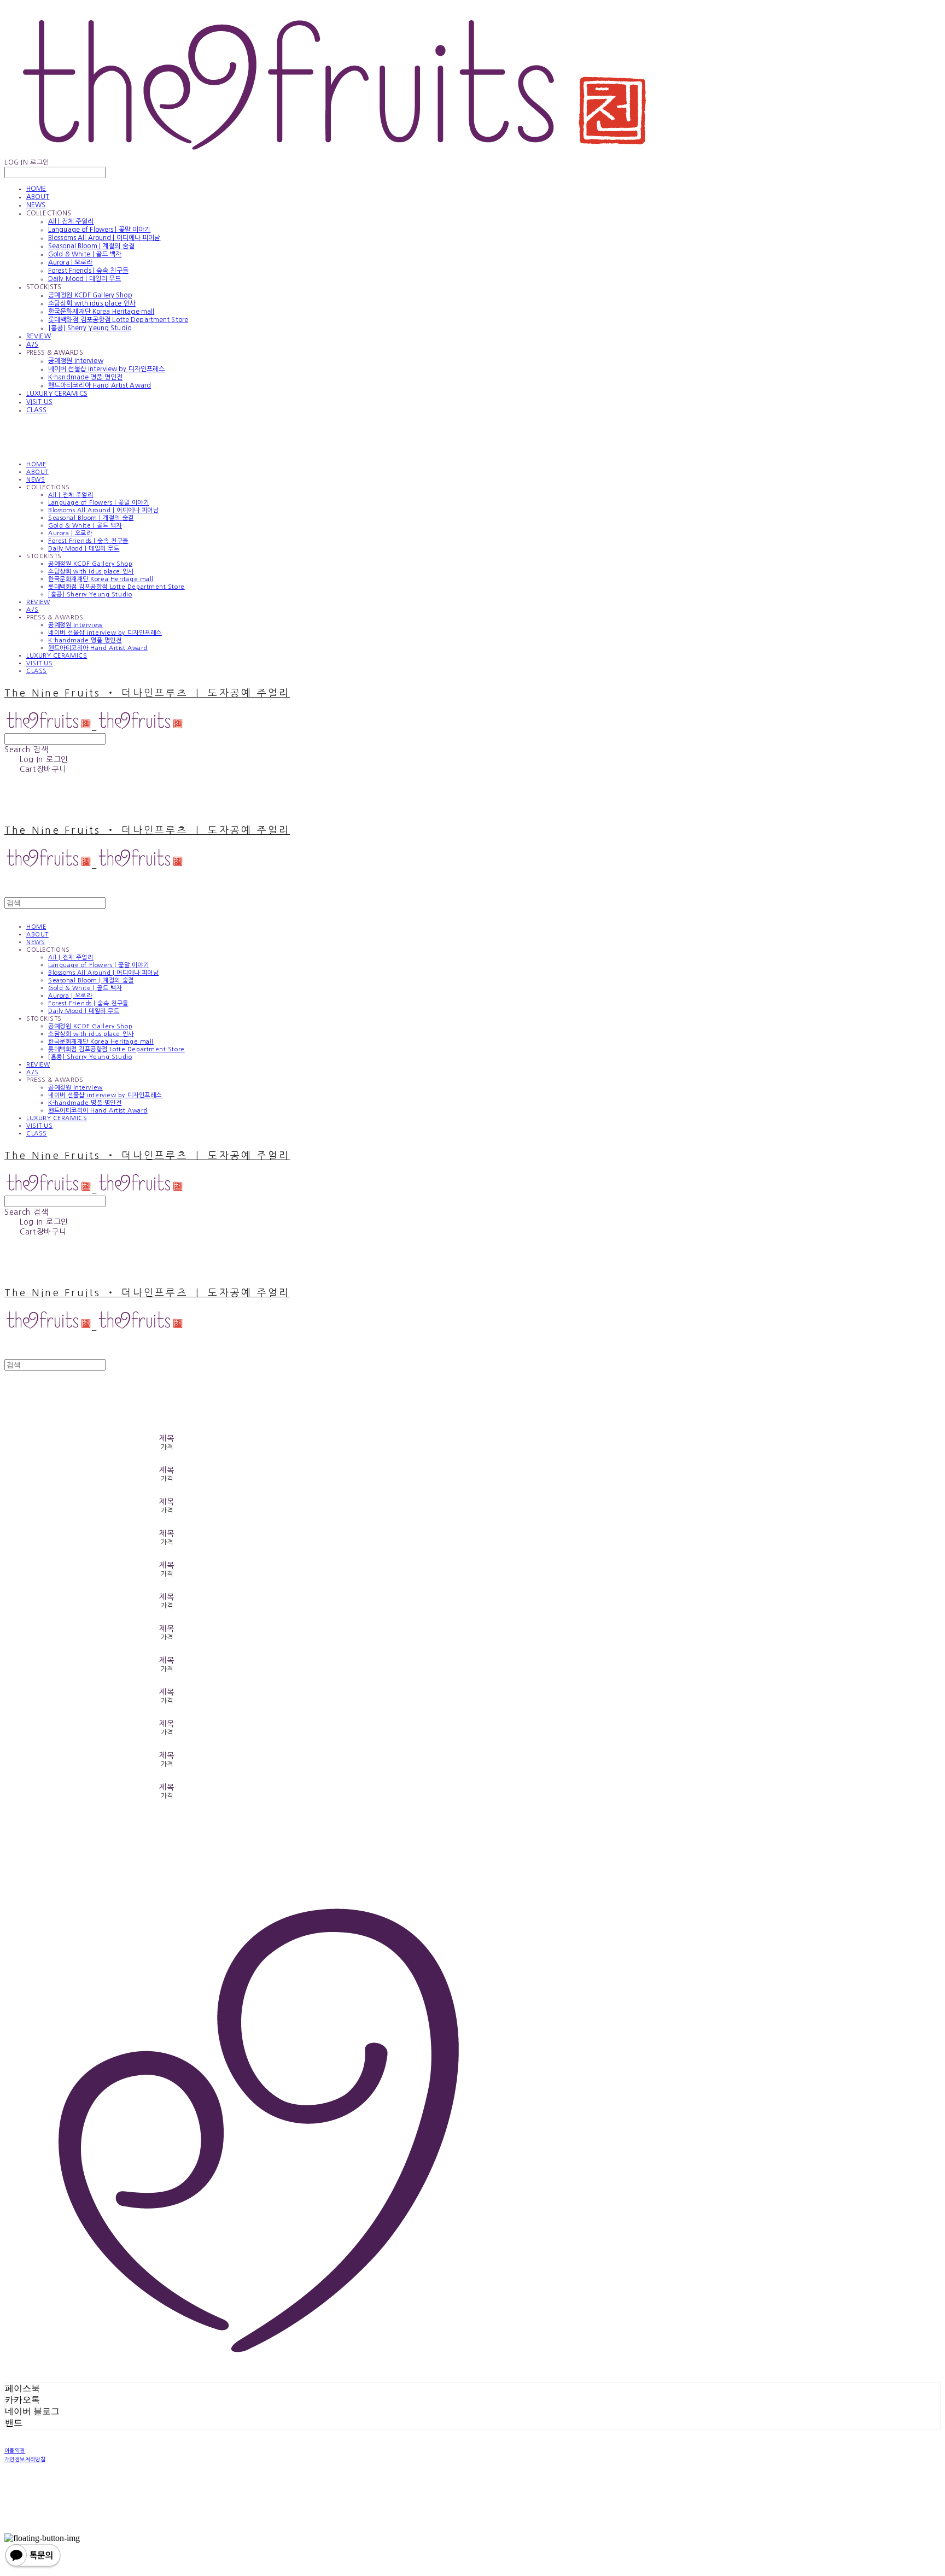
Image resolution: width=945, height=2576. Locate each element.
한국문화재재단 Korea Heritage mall (101, 312)
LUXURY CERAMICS (57, 394)
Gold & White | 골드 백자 (85, 254)
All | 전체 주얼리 (71, 221)
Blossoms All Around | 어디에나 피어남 (104, 238)
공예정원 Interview (76, 361)
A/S (32, 344)
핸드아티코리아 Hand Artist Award (100, 385)
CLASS (37, 410)
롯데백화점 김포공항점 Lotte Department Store (118, 320)
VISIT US (39, 402)
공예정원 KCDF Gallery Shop (90, 295)
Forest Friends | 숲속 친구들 (88, 271)
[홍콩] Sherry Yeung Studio (90, 328)
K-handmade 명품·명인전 (85, 377)
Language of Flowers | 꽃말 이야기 (99, 230)
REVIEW (39, 336)
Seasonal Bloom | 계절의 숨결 (91, 246)
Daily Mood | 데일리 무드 (84, 279)
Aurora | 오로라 (70, 262)
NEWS (36, 205)
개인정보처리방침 (25, 2459)
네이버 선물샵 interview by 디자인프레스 (106, 369)
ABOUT (38, 197)
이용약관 (15, 2450)
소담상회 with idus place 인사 (92, 303)
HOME (36, 189)
